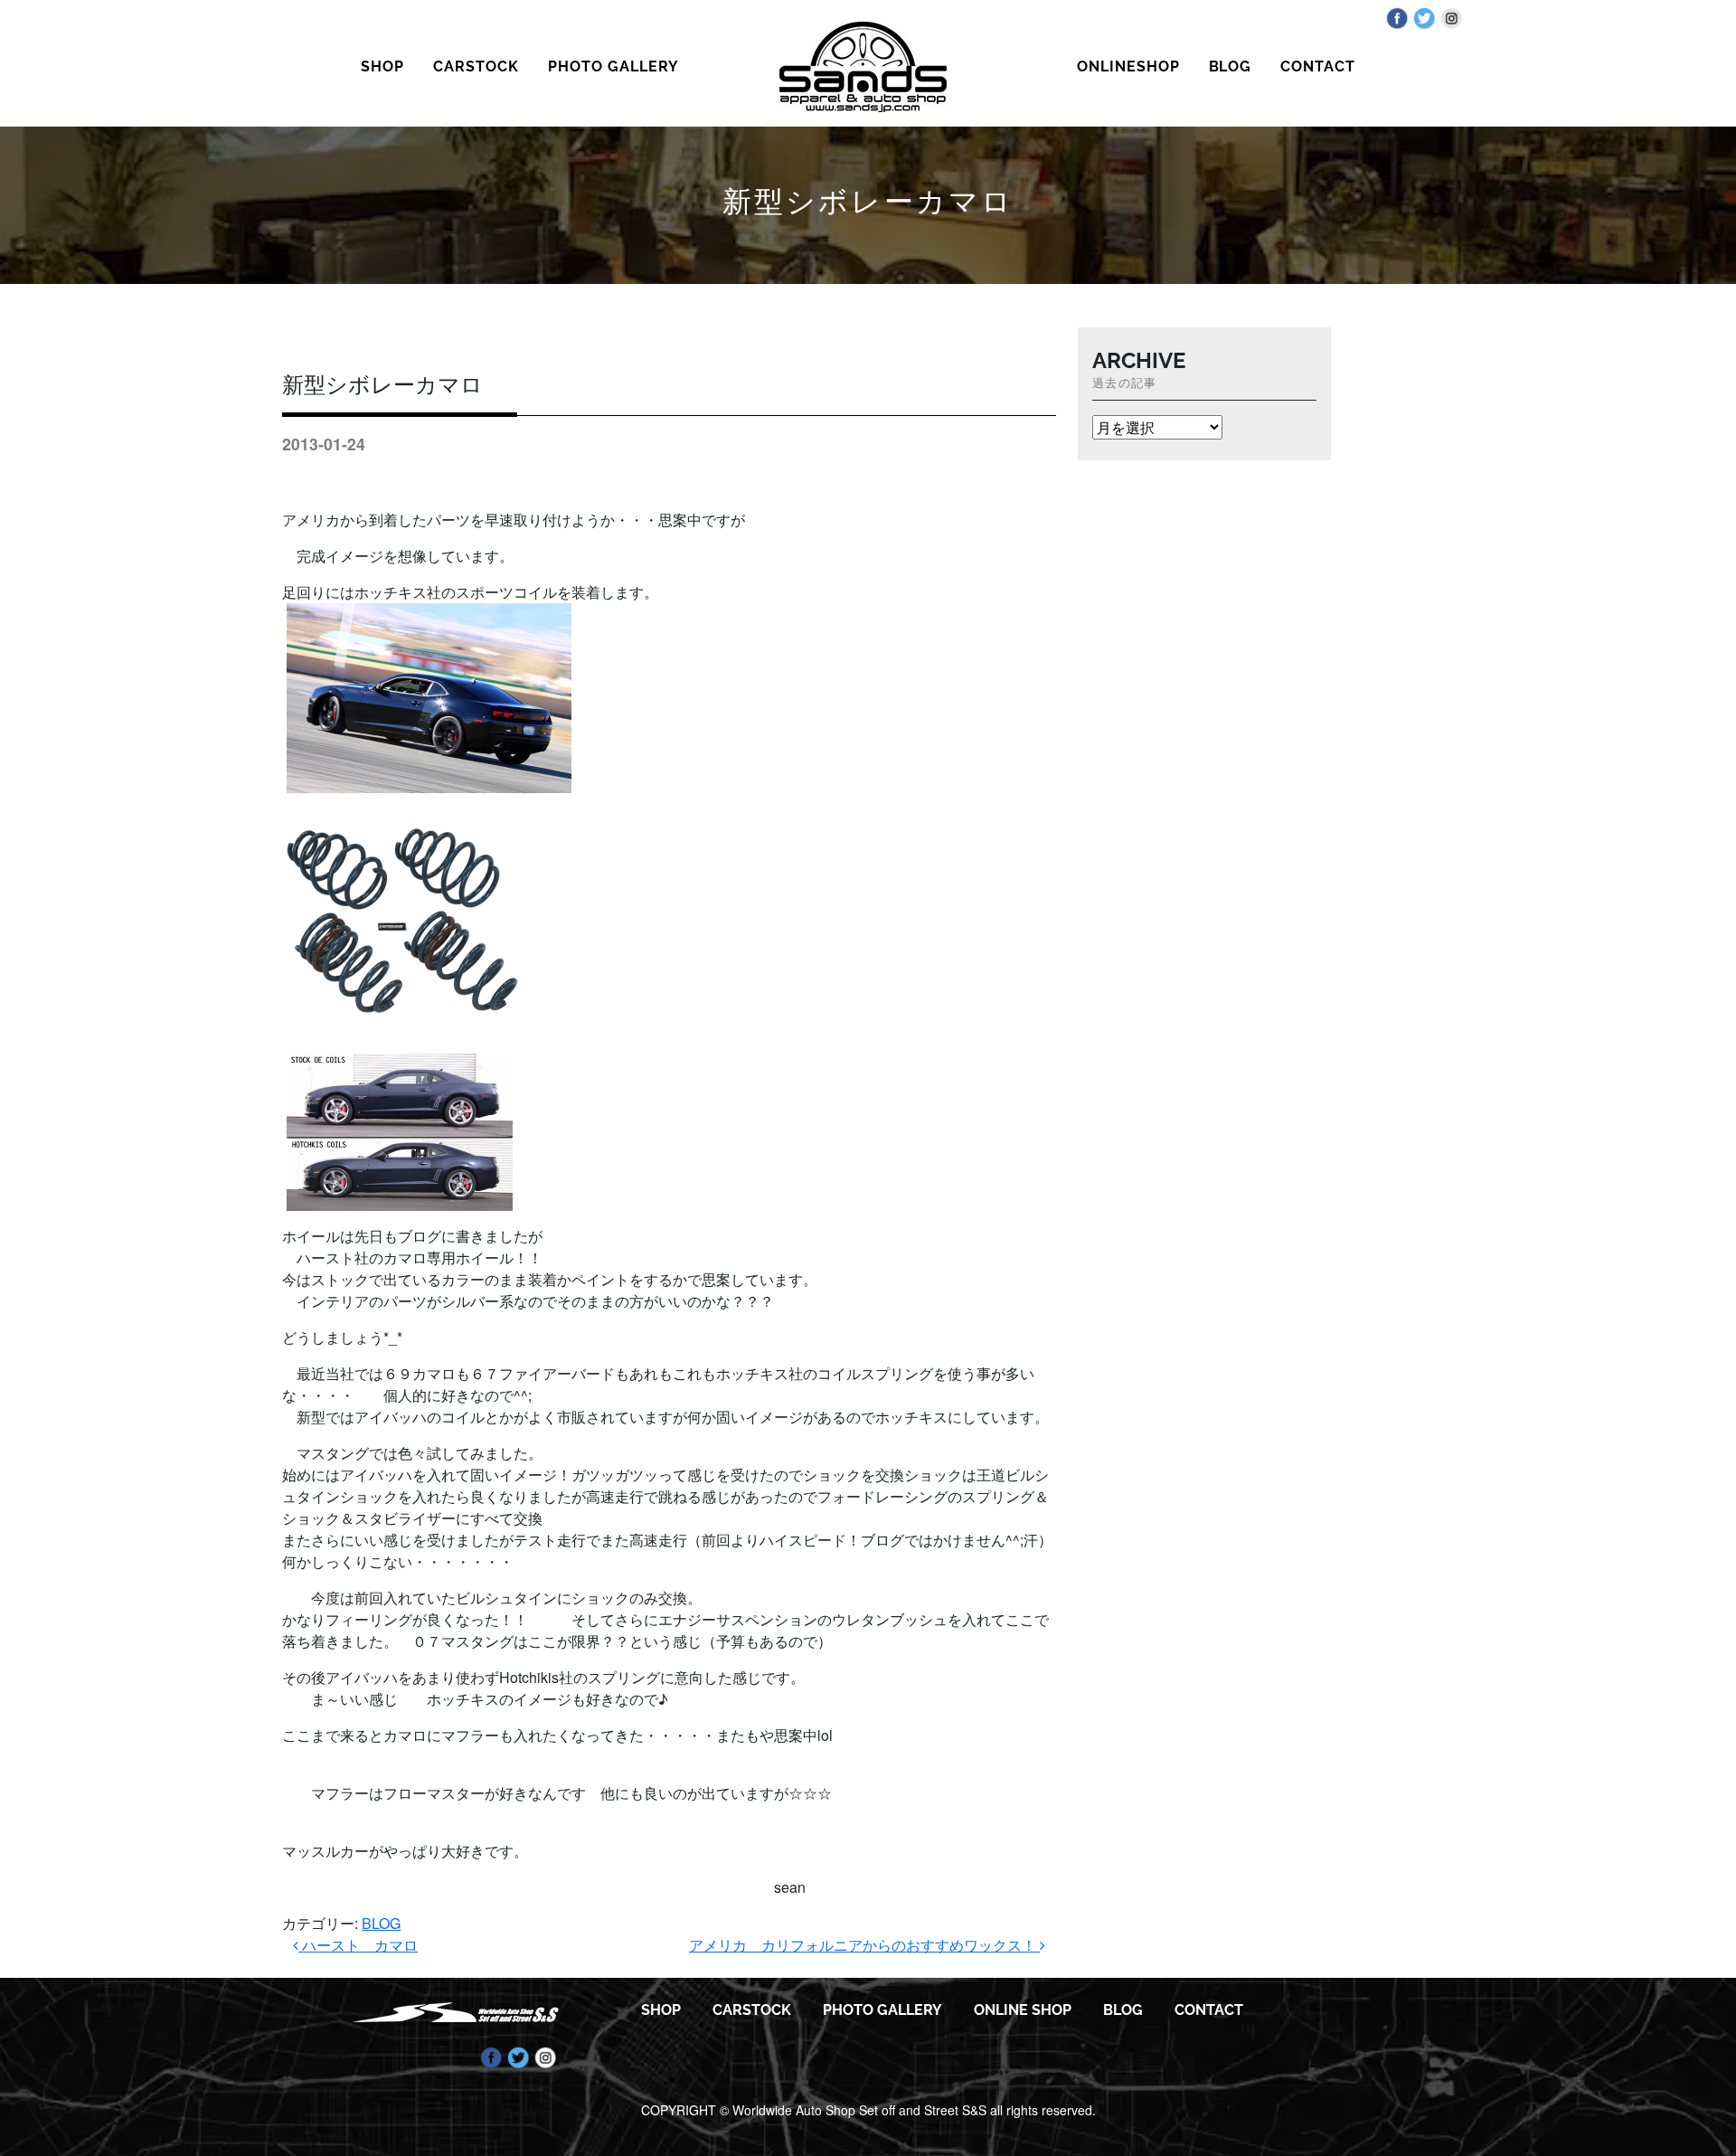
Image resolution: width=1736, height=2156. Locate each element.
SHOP (382, 66)
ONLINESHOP (1128, 66)
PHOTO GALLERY (613, 66)
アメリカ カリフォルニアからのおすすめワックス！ (864, 1945)
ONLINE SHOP (1023, 2010)
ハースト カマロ (358, 1945)
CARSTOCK (476, 66)
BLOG (1231, 66)
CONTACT (1318, 66)
